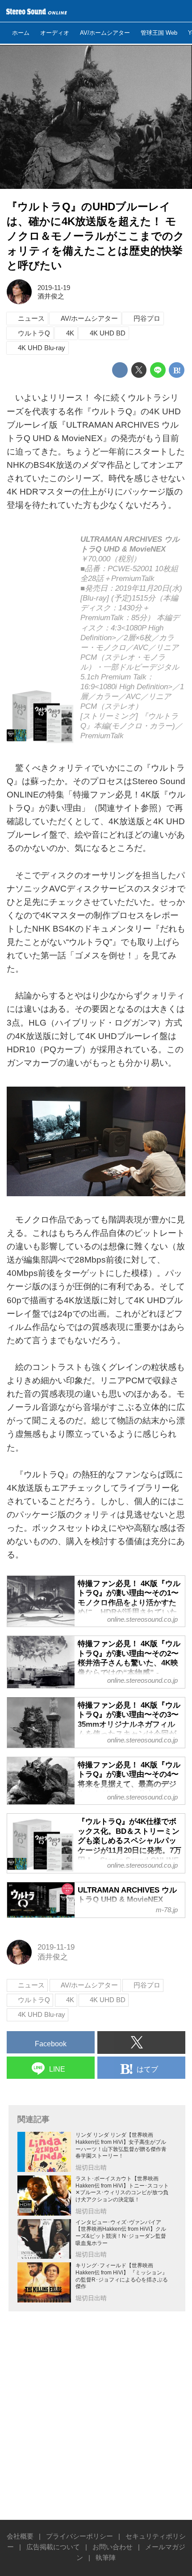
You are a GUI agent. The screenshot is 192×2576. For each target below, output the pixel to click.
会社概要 (20, 2536)
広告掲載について (53, 2547)
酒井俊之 (51, 296)
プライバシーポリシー (79, 2536)
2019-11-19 (54, 288)
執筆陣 (106, 2558)
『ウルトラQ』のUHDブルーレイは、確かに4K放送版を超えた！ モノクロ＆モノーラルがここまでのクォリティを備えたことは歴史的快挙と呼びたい (96, 236)
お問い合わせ (113, 2547)
